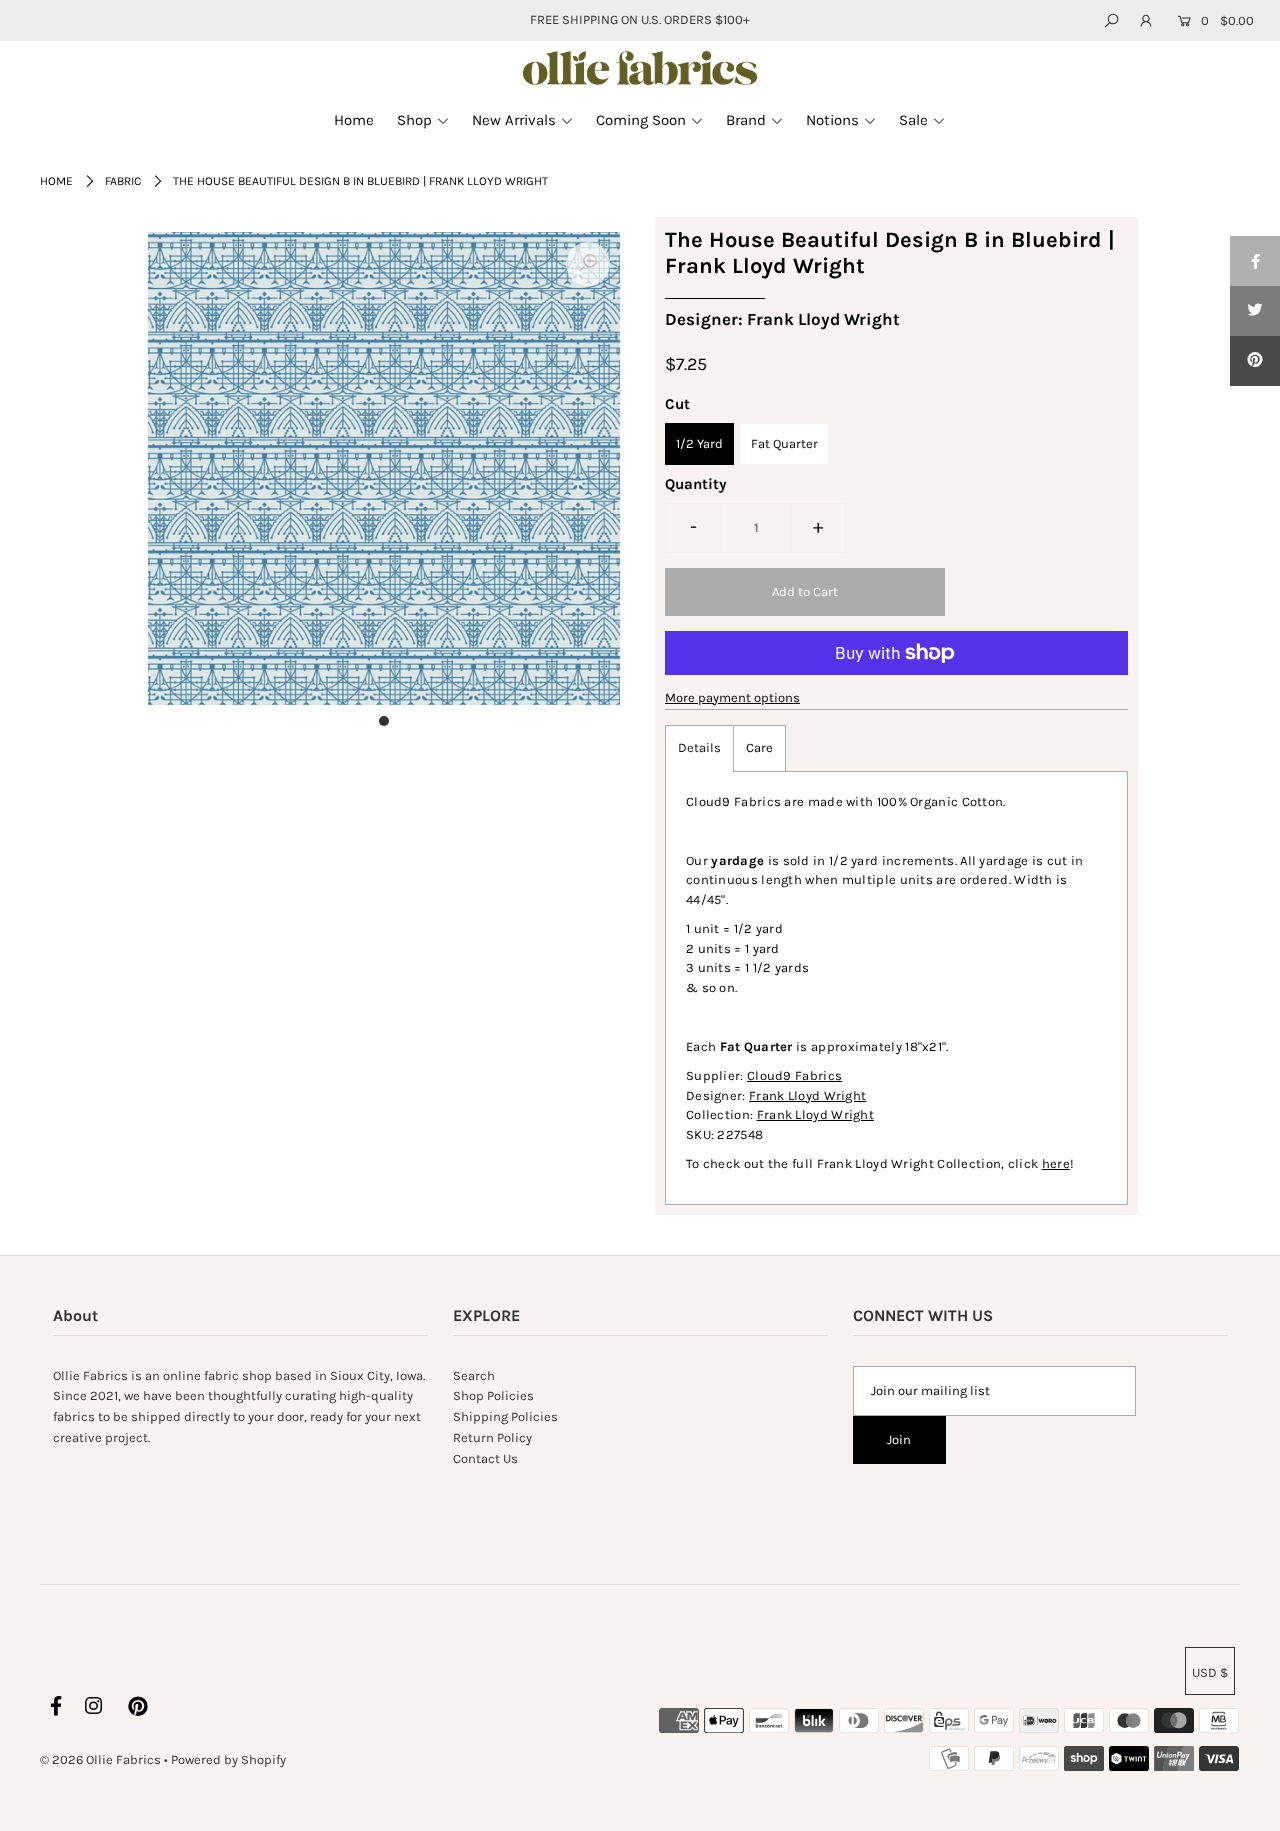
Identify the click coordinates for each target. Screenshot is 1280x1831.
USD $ (1210, 1672)
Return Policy (492, 1437)
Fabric (123, 181)
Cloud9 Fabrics (794, 1075)
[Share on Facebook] (1255, 261)
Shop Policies (493, 1395)
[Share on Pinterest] (1255, 361)
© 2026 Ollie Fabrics (100, 1759)
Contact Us (485, 1458)
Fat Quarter (784, 443)
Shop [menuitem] (414, 120)
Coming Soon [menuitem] (641, 120)
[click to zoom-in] (588, 264)
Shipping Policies (505, 1416)
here (1056, 1163)
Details (699, 747)
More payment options (732, 697)
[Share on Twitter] (1255, 311)
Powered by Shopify (228, 1759)
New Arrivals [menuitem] (514, 120)
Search (474, 1375)
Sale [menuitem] (913, 120)
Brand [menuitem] (746, 120)
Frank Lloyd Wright (807, 1095)
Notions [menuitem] (832, 120)
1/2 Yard (699, 443)
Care (759, 747)
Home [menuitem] (354, 120)
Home (56, 181)
